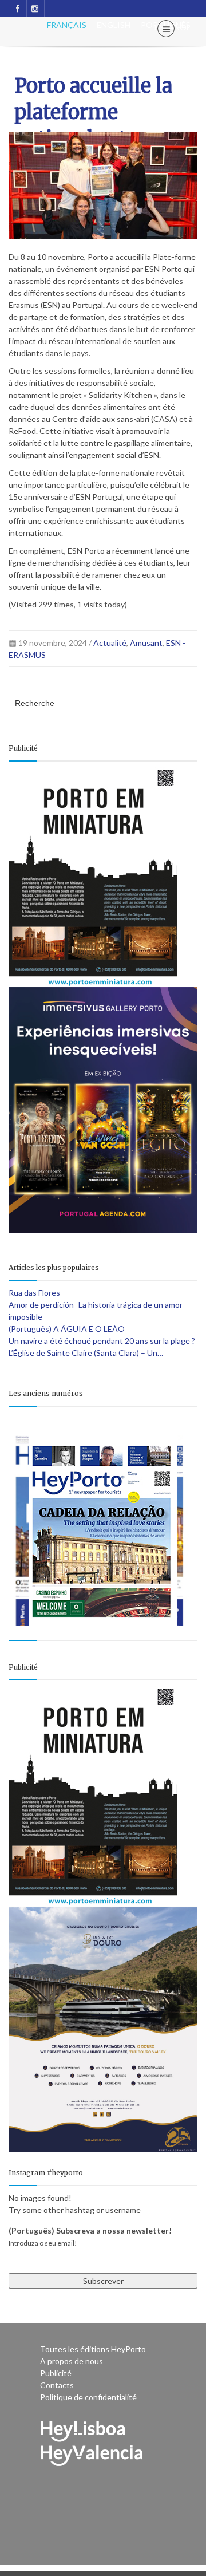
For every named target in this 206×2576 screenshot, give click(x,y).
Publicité (56, 2373)
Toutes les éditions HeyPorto (93, 2349)
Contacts (57, 2385)
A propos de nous (72, 2361)
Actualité (110, 643)
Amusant (146, 643)
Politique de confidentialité (88, 2397)
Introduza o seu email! (43, 2243)
